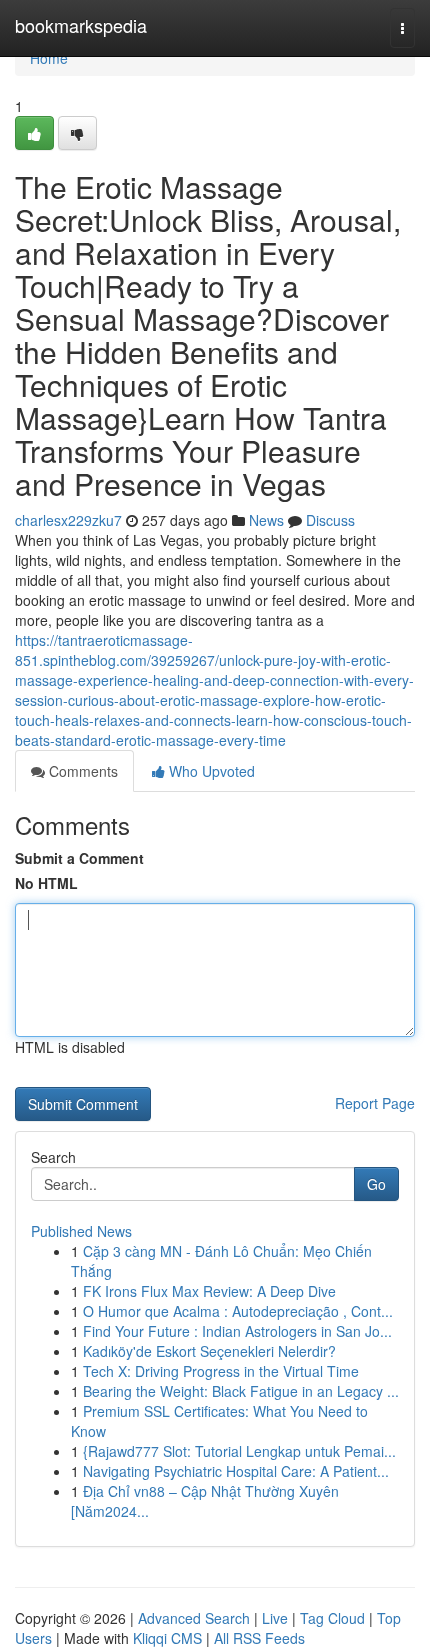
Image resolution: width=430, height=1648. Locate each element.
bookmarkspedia (81, 25)
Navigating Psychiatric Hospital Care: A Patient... (236, 1471)
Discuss (330, 520)
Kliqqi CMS (167, 1638)
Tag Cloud (332, 1618)
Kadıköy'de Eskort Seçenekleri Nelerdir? (209, 1351)
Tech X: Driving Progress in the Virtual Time (221, 1371)
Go (376, 1184)
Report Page (375, 1103)
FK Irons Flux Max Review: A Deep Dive (209, 1291)
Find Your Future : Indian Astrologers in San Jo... (237, 1331)
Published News (81, 1231)
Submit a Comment (79, 858)
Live (275, 1618)
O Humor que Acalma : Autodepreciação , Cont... (238, 1311)
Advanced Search (194, 1618)
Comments (81, 771)
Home (49, 58)
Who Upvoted (210, 771)
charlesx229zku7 (68, 520)
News (266, 520)
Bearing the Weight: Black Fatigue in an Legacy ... (241, 1391)
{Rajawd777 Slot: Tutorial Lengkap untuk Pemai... (239, 1451)
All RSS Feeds (259, 1638)
